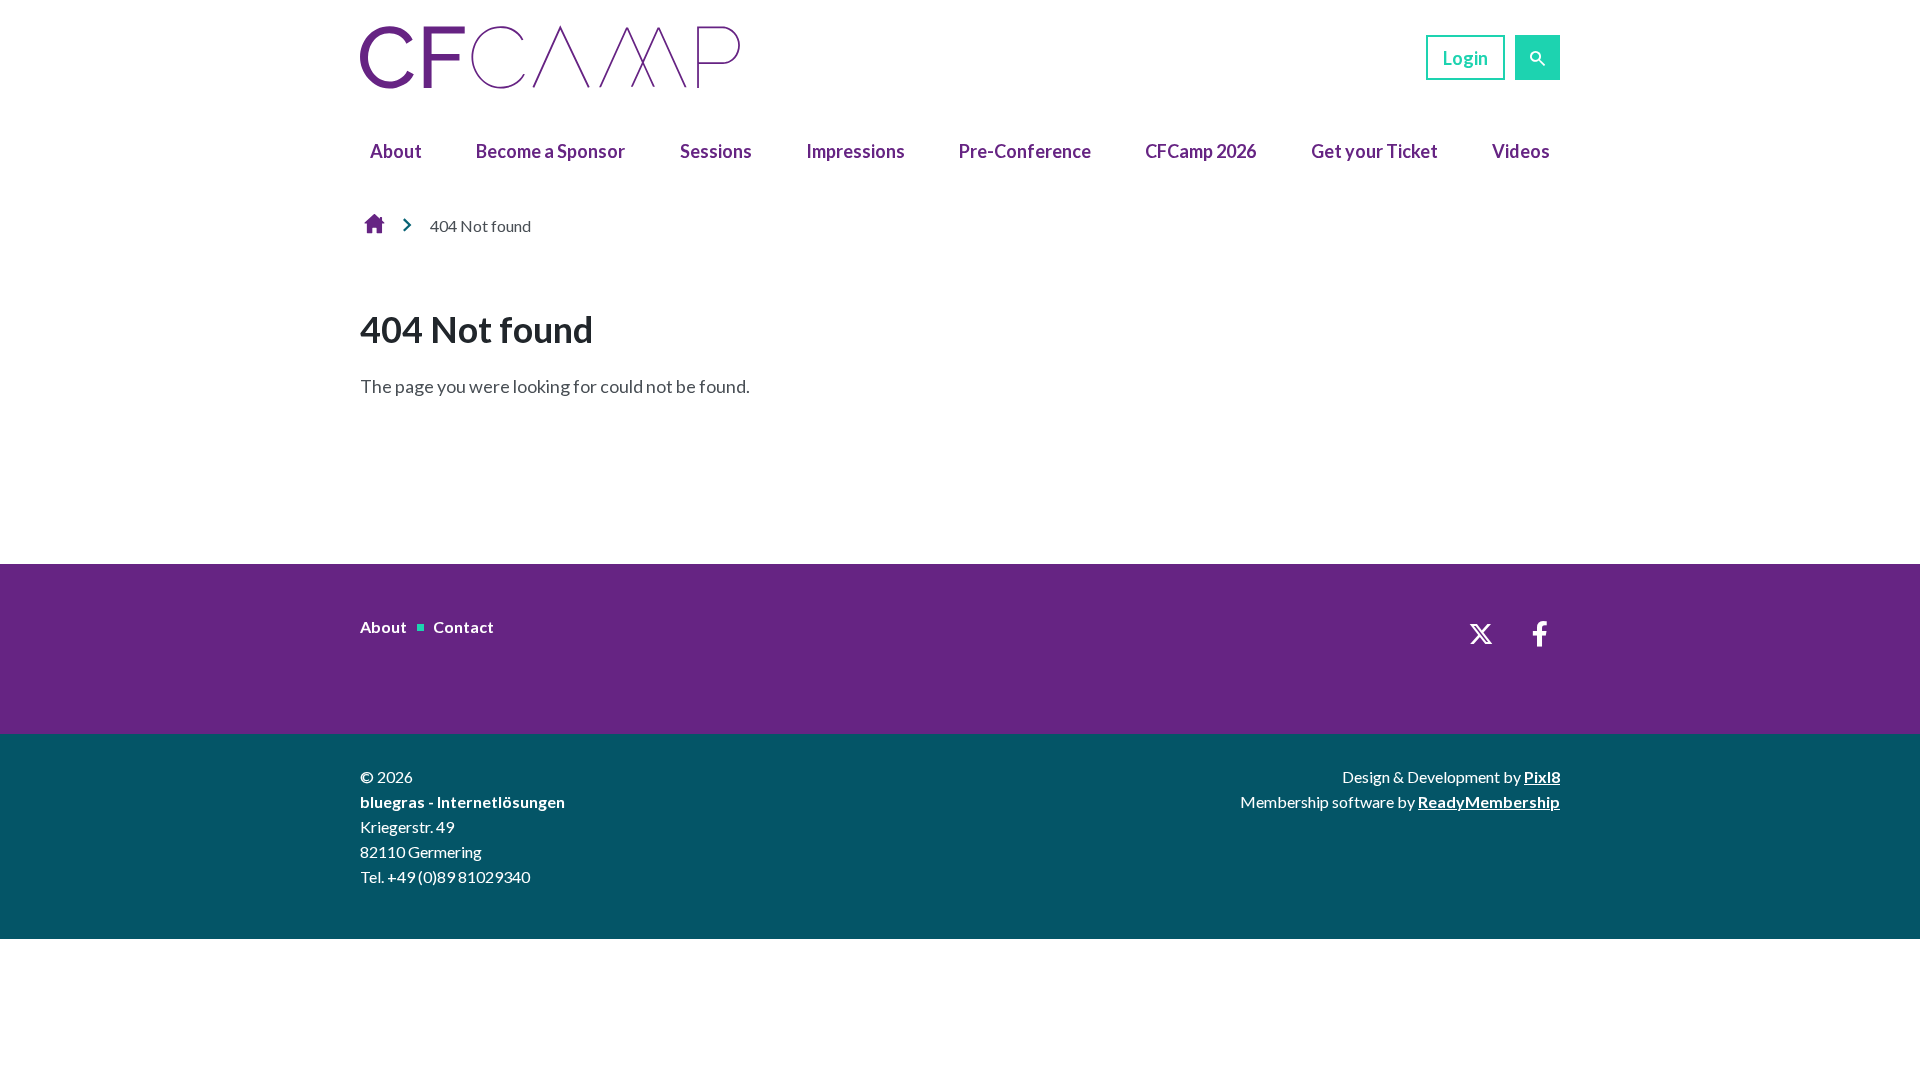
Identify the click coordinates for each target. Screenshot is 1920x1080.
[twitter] (1481, 634)
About (396, 151)
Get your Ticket (1374, 151)
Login (1465, 58)
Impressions (855, 151)
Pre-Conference (1025, 151)
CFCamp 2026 (1200, 151)
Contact (463, 626)
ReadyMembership (1489, 801)
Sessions (716, 151)
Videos (1521, 151)
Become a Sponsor (550, 151)
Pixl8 (1542, 776)
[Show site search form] (1537, 57)
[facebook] (1540, 634)
